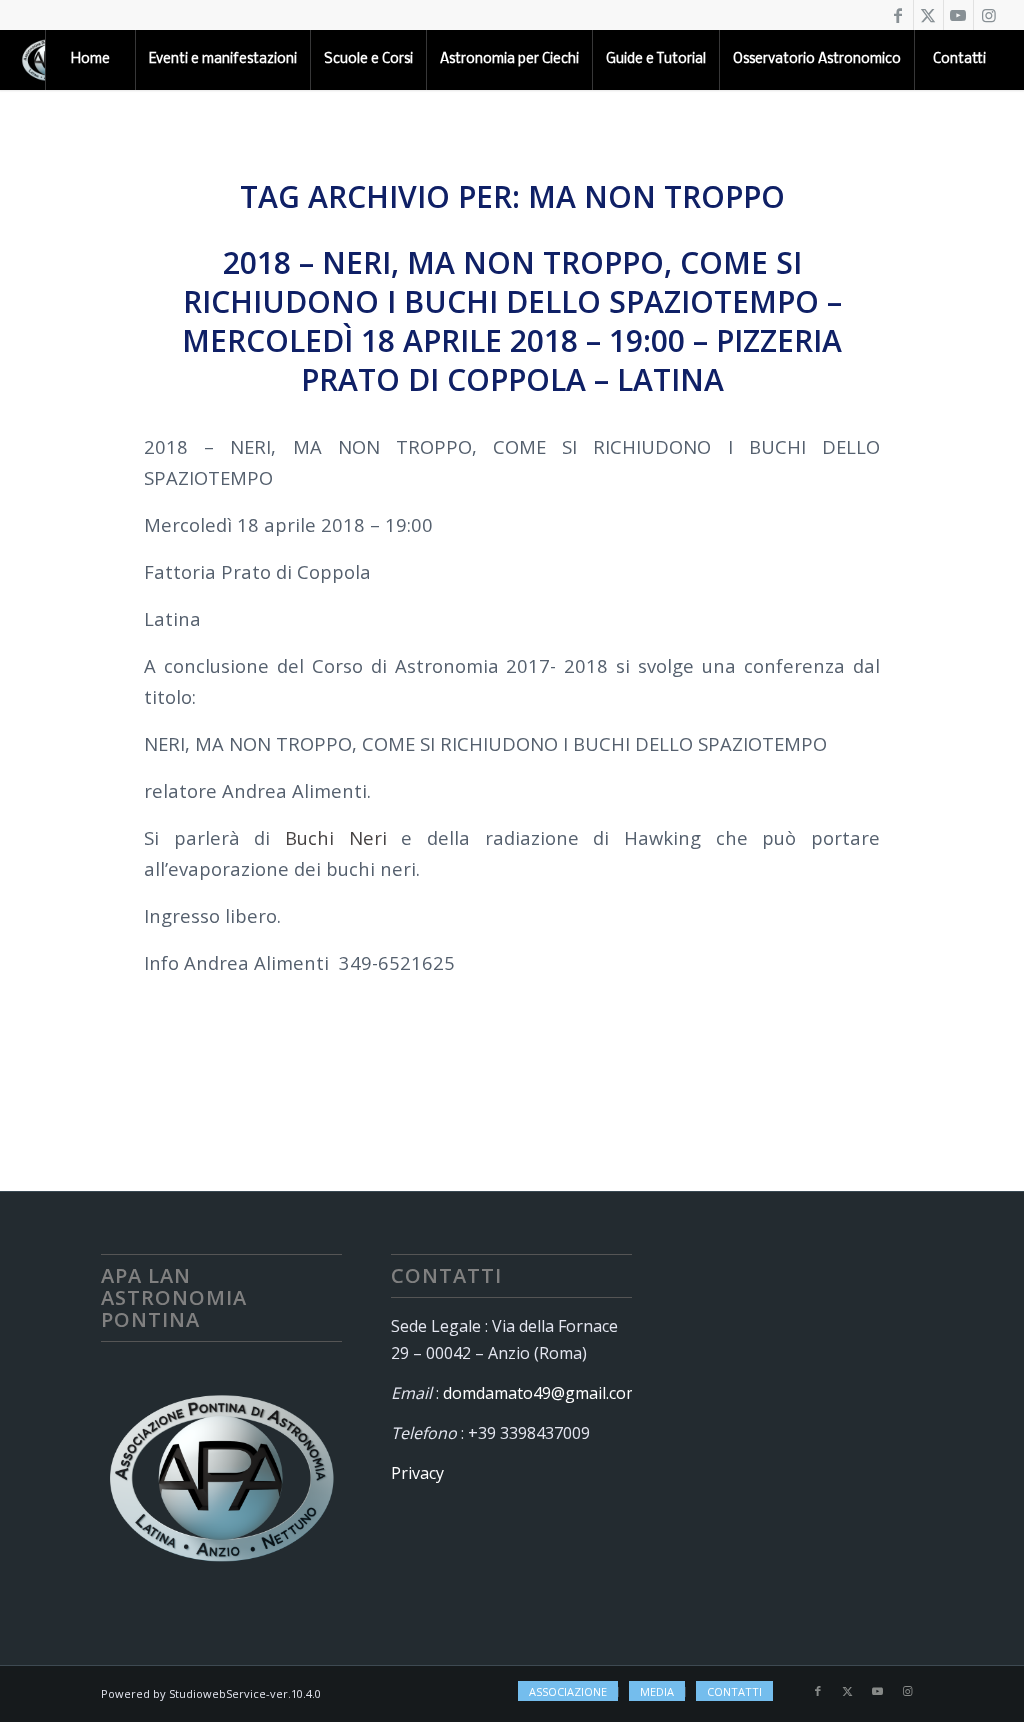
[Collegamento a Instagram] (989, 15)
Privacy (417, 1473)
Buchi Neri (336, 837)
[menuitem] (90, 60)
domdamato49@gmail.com (541, 1393)
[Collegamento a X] (928, 15)
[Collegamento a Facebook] (898, 15)
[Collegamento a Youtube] (958, 15)
